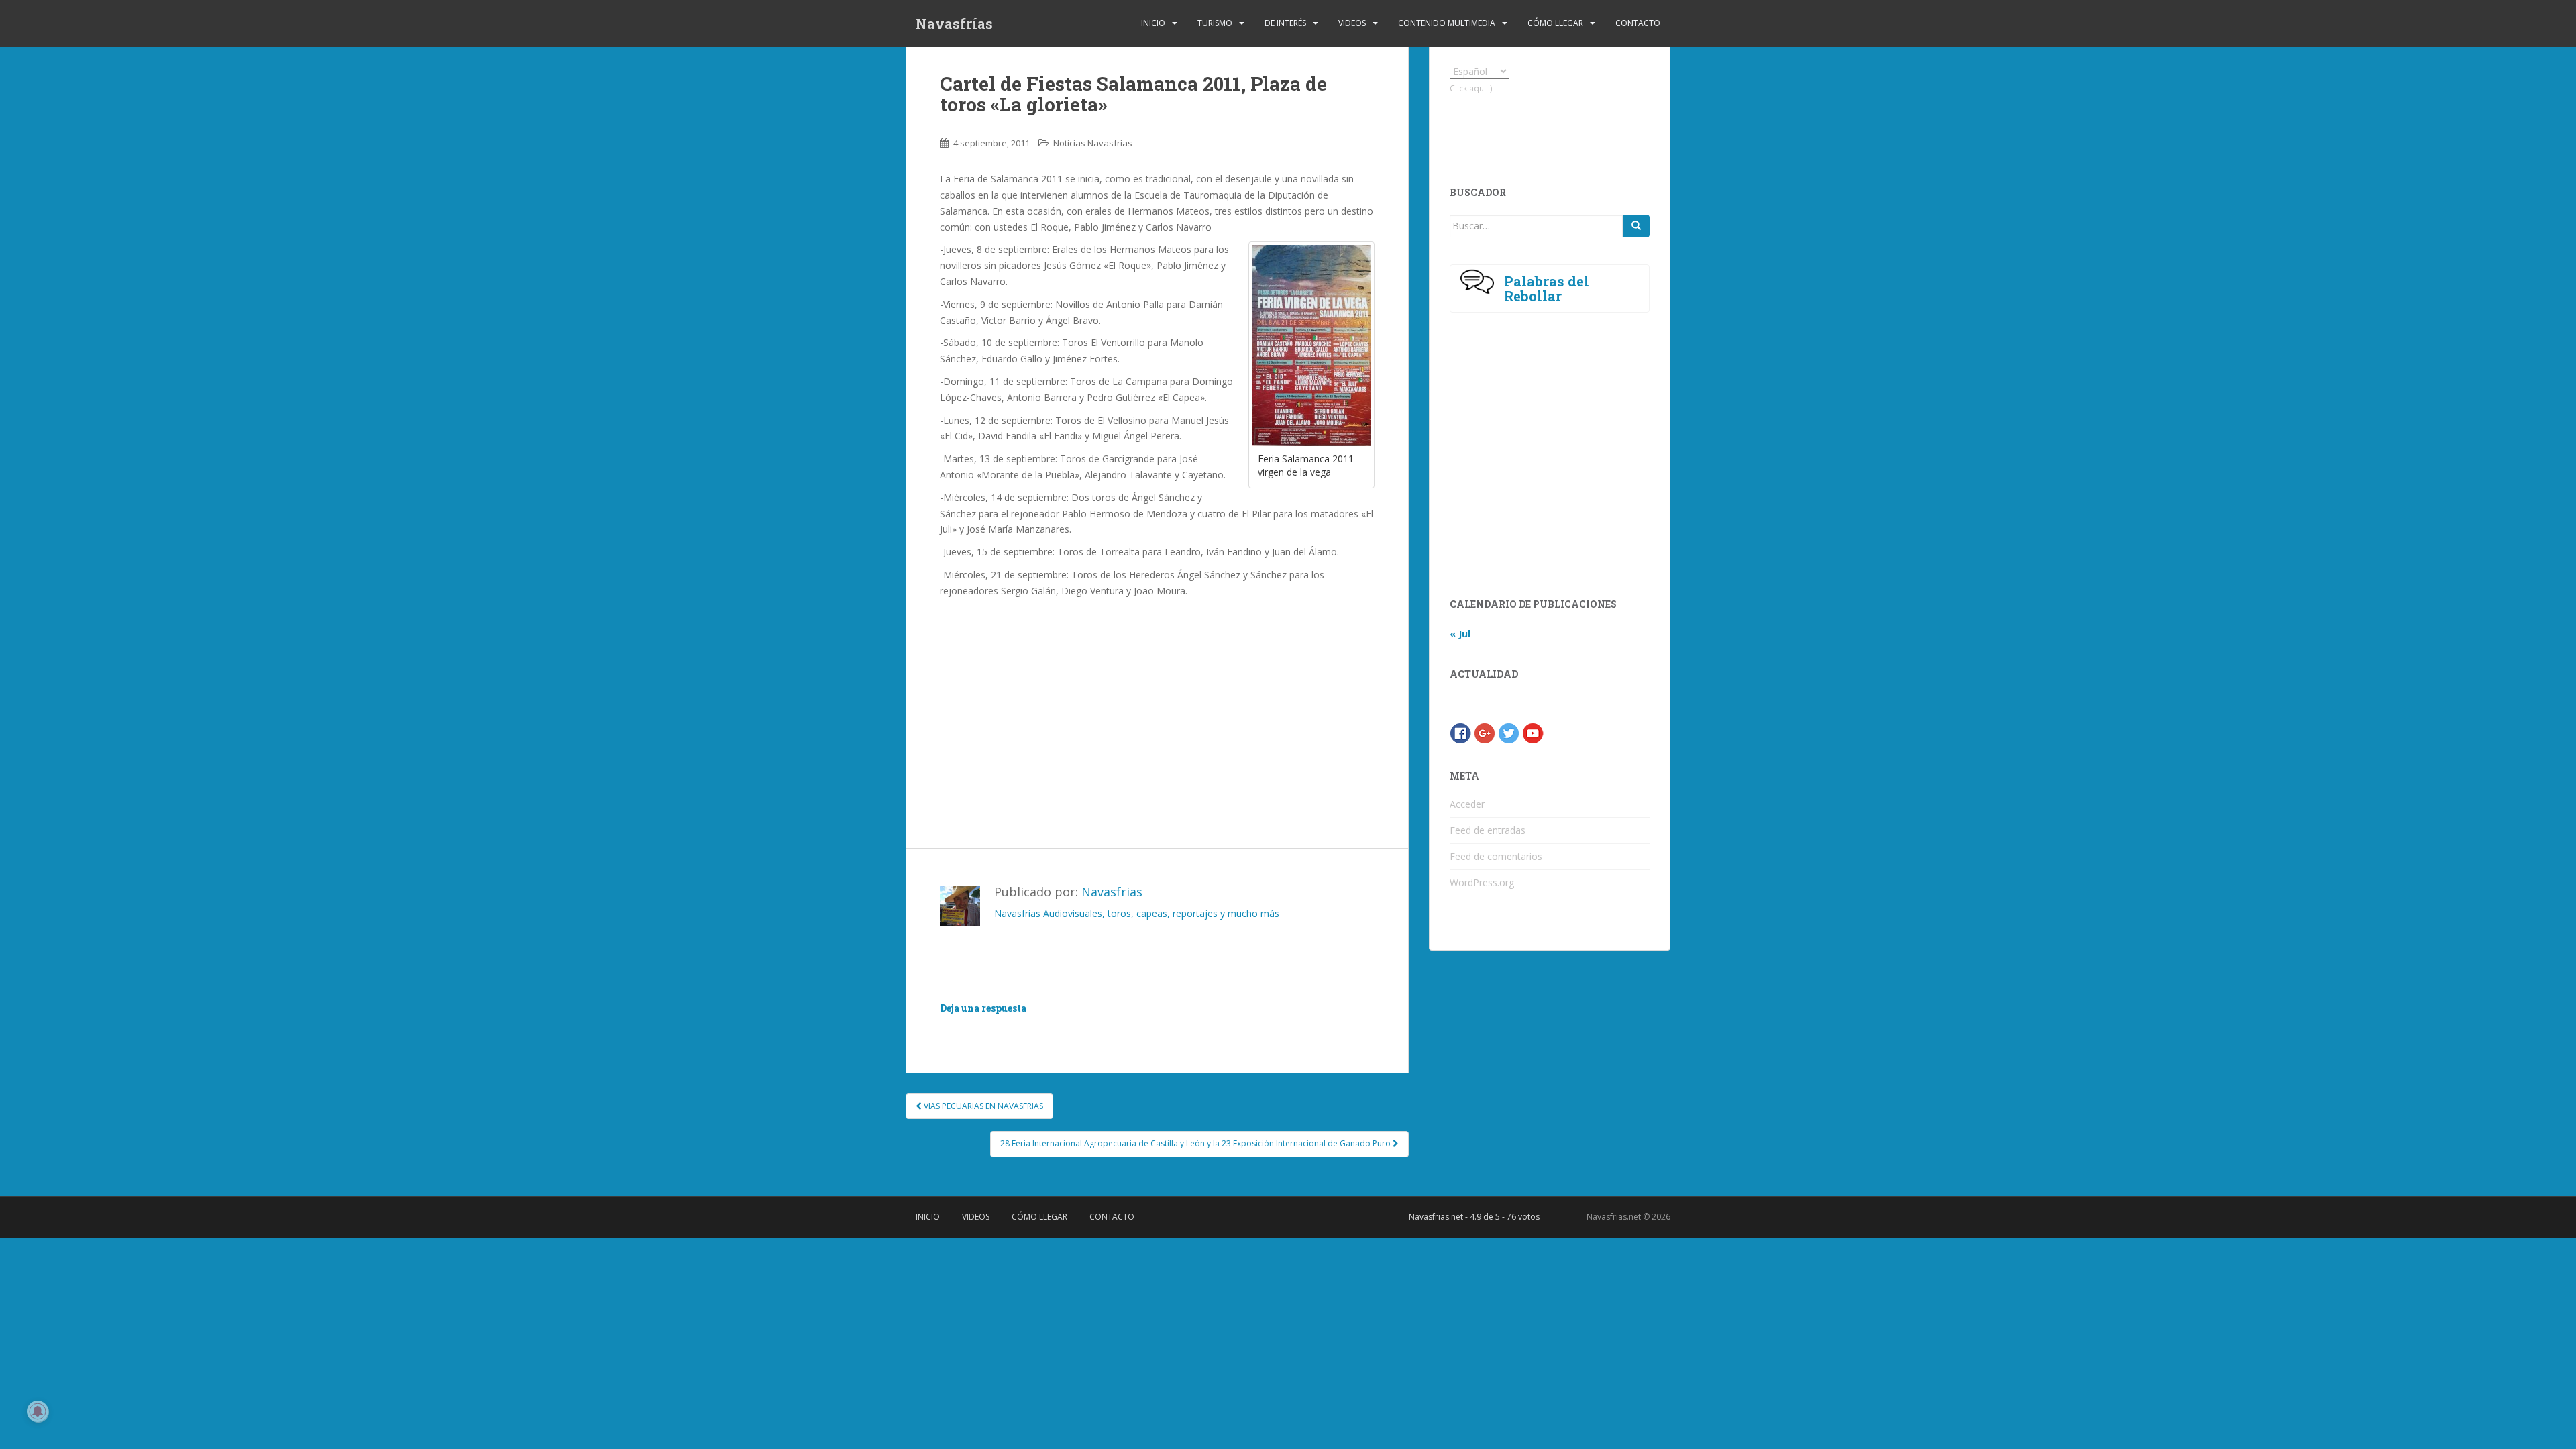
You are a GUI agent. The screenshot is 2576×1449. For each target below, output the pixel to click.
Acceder (1467, 804)
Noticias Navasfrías (1093, 143)
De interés (1285, 23)
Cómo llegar (1555, 23)
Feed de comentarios (1496, 856)
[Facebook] (1460, 732)
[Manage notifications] (38, 1411)
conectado (1063, 1027)
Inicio (1153, 23)
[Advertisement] (1157, 700)
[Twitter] (1509, 732)
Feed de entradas (1488, 830)
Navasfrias (1112, 892)
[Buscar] (1636, 226)
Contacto (1638, 23)
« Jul (1460, 634)
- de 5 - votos (1474, 1217)
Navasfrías (954, 23)
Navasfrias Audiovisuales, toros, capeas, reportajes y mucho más (1137, 913)
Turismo (1215, 23)
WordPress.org (1482, 882)
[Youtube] (1533, 732)
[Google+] (1485, 732)
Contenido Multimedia (1447, 23)
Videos (1352, 23)
